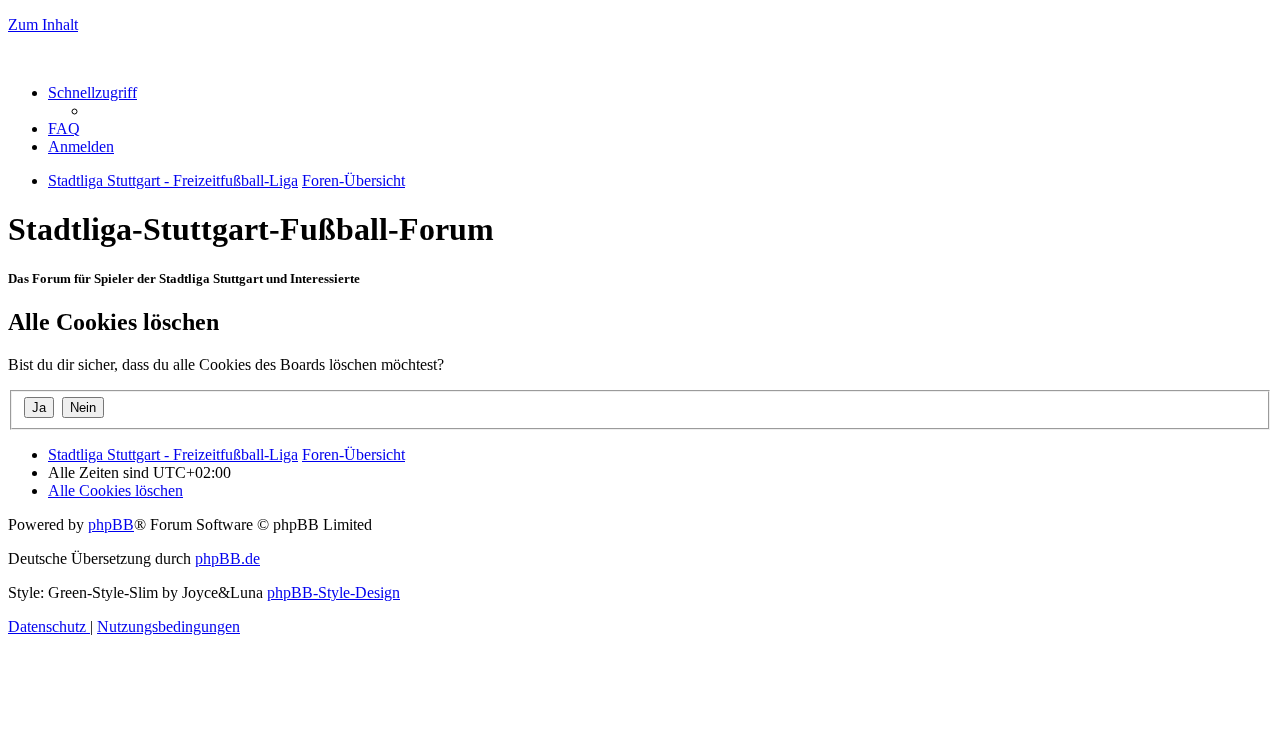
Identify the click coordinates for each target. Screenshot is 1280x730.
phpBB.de (227, 558)
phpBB (111, 524)
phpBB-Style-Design (333, 592)
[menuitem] (64, 128)
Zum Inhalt (43, 24)
